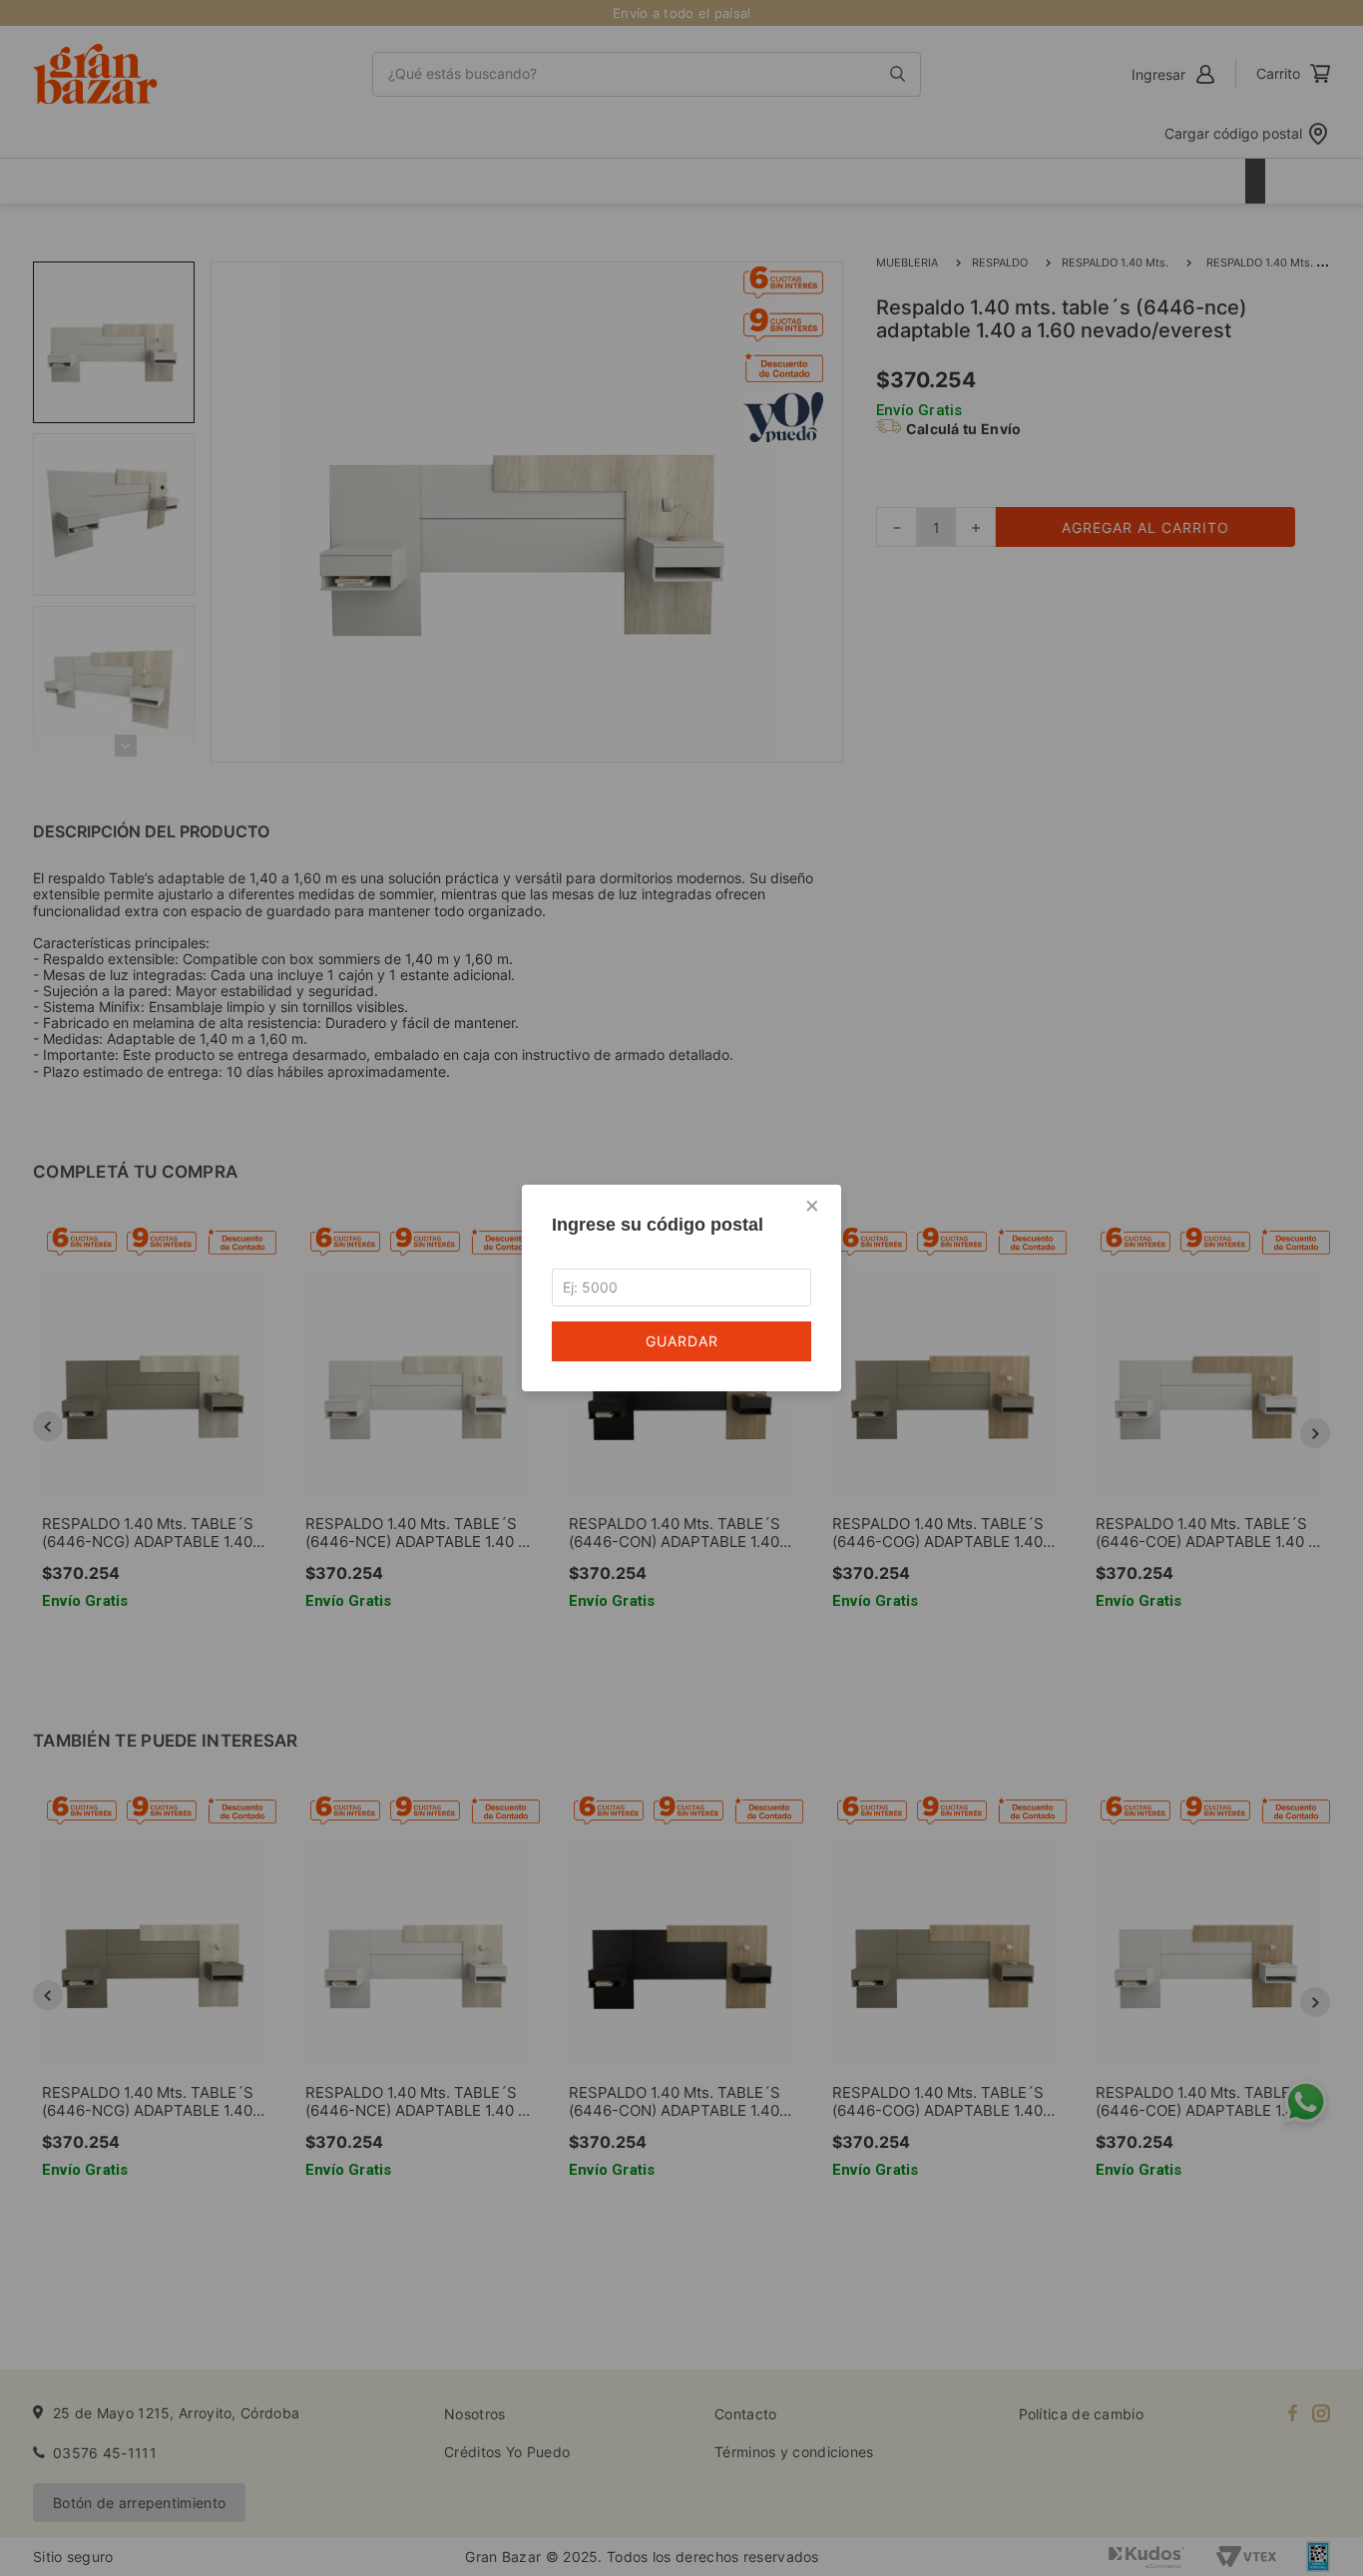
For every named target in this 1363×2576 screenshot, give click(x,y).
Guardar (682, 1341)
